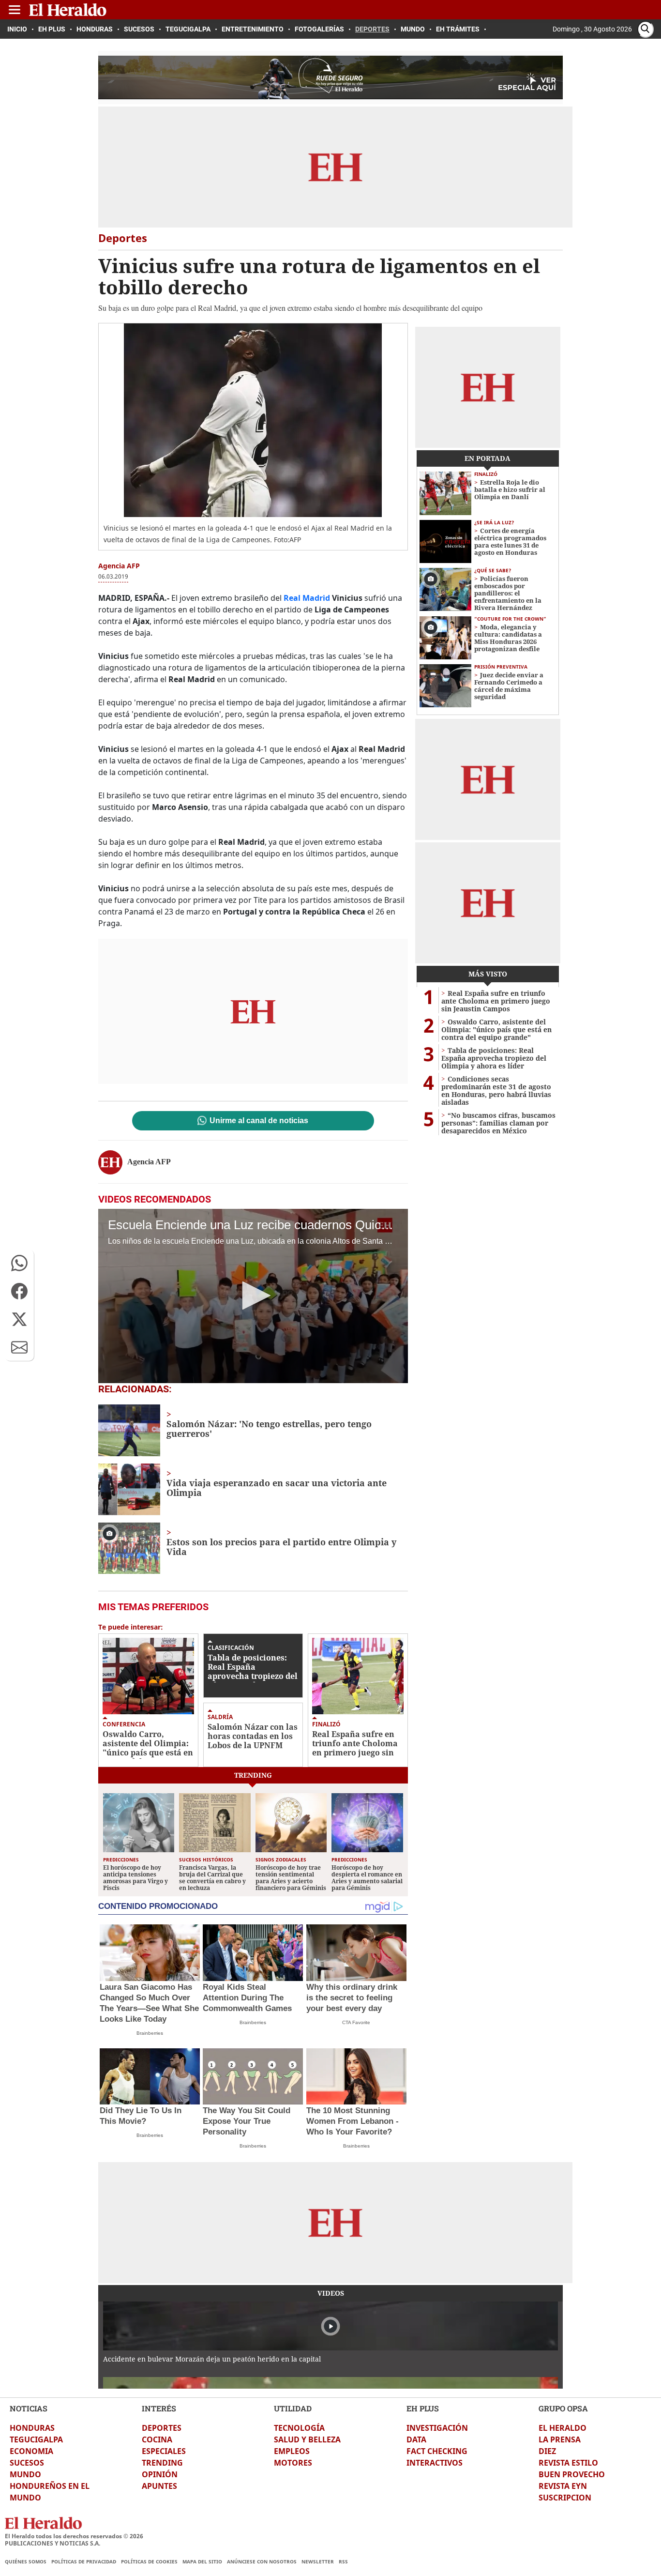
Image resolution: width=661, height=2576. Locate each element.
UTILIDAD (293, 2408)
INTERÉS (159, 2408)
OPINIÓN (160, 2474)
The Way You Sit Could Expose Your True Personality (247, 2121)
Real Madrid (307, 598)
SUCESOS (27, 2463)
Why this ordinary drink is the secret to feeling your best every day (352, 1998)
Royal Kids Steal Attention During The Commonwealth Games (247, 1998)
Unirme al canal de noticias (259, 1121)
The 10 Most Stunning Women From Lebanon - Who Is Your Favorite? (353, 2121)
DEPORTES (162, 2428)
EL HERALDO (563, 2428)
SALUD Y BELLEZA (307, 2439)
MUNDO (25, 2474)
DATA (416, 2439)
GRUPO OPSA (563, 2408)
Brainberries (150, 2033)
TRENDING (162, 2463)
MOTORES (293, 2463)
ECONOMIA (31, 2451)
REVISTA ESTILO (568, 2463)
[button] (19, 1263)
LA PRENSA (560, 2439)
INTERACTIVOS (435, 2463)
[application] (253, 1296)
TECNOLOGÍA (299, 2428)
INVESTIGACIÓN (437, 2428)
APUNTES (159, 2486)
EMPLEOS (292, 2451)
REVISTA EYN (563, 2486)
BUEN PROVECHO (572, 2474)
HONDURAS (32, 2428)
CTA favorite (356, 2022)
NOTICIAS (29, 2408)
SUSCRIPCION (565, 2498)
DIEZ (547, 2451)
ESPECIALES (164, 2451)
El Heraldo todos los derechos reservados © (74, 2536)
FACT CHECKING (437, 2451)
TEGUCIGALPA (36, 2439)
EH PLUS (423, 2408)
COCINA (157, 2439)
